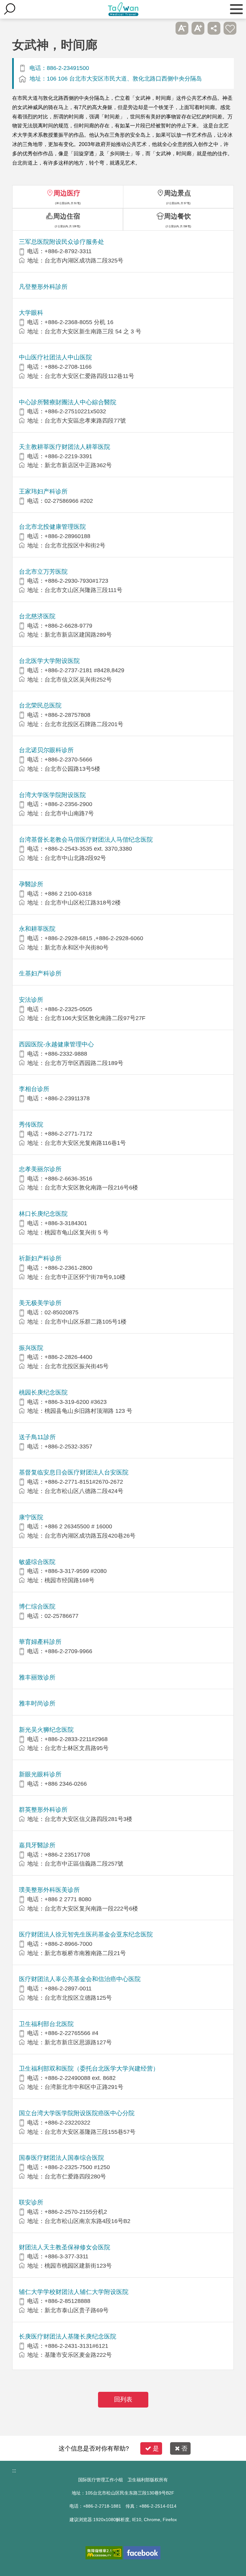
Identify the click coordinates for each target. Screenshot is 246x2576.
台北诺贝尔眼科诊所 (46, 750)
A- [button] (182, 28)
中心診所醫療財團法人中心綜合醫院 (68, 402)
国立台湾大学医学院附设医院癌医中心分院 (77, 2113)
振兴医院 (31, 1348)
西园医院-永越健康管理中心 (56, 1044)
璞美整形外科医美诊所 (49, 1890)
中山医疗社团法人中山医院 (55, 357)
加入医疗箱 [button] (230, 28)
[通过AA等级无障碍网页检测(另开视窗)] (104, 2553)
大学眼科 (31, 313)
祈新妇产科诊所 (40, 1258)
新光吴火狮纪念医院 (46, 1730)
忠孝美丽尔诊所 (40, 1169)
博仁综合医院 (37, 1606)
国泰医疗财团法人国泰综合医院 (61, 2158)
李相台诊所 (34, 1089)
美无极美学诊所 (40, 1303)
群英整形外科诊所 (43, 1810)
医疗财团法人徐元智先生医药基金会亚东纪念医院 (86, 1934)
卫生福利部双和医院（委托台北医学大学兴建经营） (89, 2069)
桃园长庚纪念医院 (43, 1392)
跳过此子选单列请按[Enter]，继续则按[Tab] (166, 28)
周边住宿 (67, 216)
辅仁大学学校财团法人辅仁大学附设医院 (74, 2292)
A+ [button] (198, 28)
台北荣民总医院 (40, 705)
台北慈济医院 (37, 616)
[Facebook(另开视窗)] (142, 2553)
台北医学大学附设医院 (49, 661)
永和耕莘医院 (37, 929)
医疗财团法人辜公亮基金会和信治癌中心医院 (80, 1979)
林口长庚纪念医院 (43, 1214)
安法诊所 (31, 1000)
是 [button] (156, 2448)
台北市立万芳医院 (43, 572)
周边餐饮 (177, 216)
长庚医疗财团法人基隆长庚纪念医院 (68, 2336)
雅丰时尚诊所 (37, 1703)
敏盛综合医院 (37, 1562)
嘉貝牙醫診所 (37, 1845)
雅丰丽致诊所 (37, 1677)
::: (14, 2471)
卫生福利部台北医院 (46, 2024)
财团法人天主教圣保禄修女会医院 (65, 2247)
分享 (214, 28)
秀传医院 (31, 1125)
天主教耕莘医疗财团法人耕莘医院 (65, 447)
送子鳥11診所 (37, 1437)
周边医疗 (67, 193)
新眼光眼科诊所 (40, 1774)
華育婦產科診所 (40, 1642)
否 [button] (184, 2448)
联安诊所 (31, 2202)
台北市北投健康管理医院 (52, 527)
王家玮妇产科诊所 (43, 491)
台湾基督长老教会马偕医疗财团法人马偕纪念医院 (86, 840)
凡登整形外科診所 (43, 287)
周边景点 (177, 193)
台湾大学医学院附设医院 (52, 795)
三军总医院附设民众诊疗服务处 (61, 242)
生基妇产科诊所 (40, 973)
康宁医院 (31, 1517)
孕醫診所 (31, 884)
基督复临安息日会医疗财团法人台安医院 (74, 1472)
